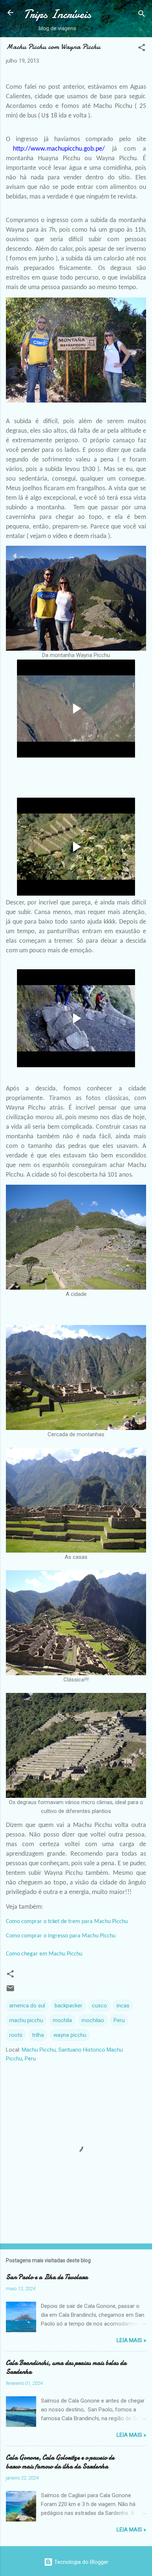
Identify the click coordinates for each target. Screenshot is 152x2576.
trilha (38, 2035)
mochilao (93, 2020)
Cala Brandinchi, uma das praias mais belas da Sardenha (66, 2367)
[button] (142, 49)
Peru (119, 2020)
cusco (99, 2006)
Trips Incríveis (57, 14)
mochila (62, 2020)
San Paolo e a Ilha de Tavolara (47, 2277)
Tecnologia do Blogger (81, 2562)
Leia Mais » (131, 2340)
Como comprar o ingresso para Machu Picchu (61, 1936)
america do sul (27, 2006)
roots (16, 2035)
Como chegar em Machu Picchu (44, 1954)
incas (123, 2006)
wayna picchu (70, 2035)
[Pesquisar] (142, 15)
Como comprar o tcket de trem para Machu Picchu (67, 1922)
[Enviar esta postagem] (10, 1991)
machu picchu (26, 2020)
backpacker (68, 2006)
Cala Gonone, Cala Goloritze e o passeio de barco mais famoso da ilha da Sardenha (60, 2462)
